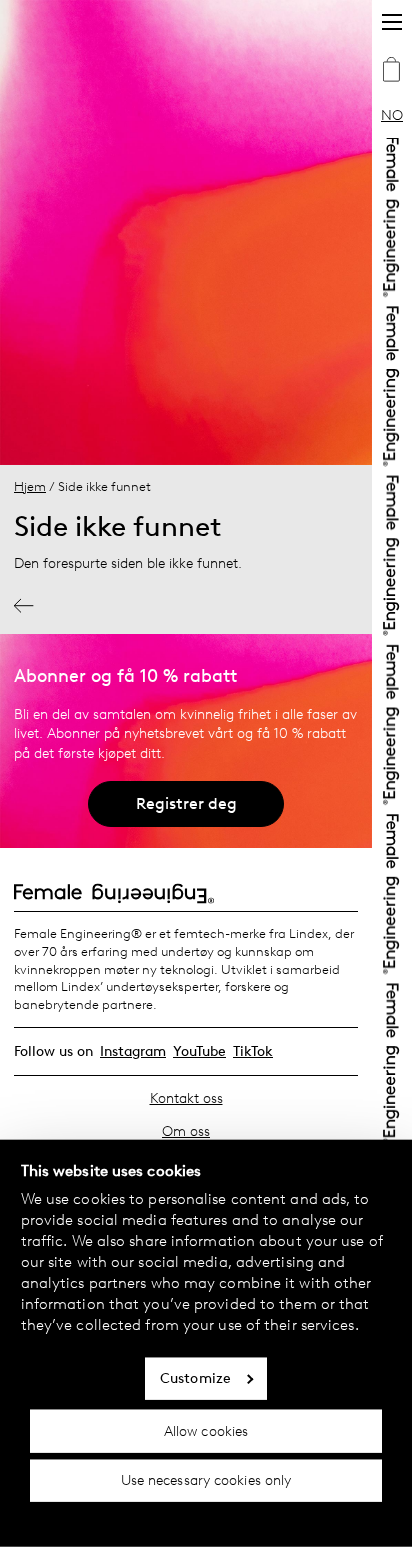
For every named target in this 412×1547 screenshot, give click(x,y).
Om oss (186, 1131)
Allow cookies (206, 1430)
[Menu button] (392, 22)
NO (392, 115)
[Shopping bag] (392, 72)
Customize (195, 1378)
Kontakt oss (186, 1098)
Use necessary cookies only (206, 1480)
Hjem (30, 486)
